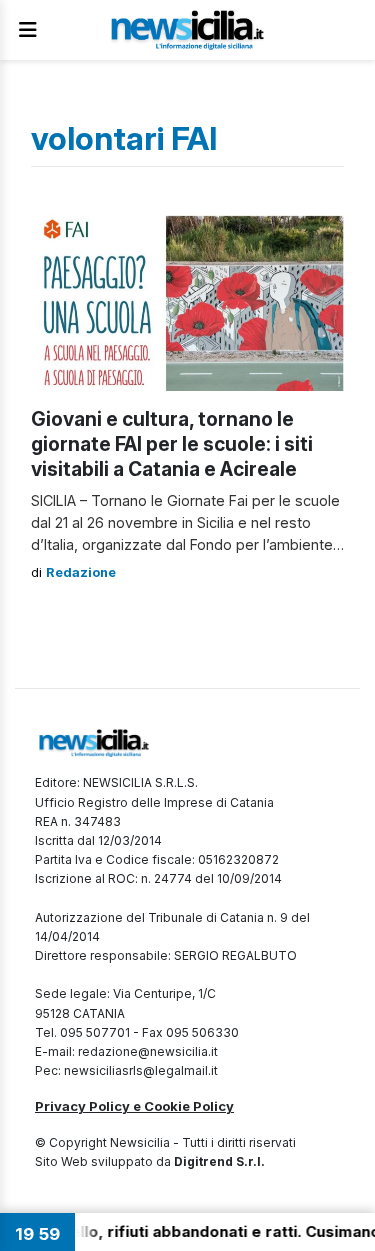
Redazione (81, 572)
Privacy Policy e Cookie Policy (134, 1106)
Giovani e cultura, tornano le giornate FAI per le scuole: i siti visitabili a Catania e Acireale (172, 444)
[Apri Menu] (28, 30)
